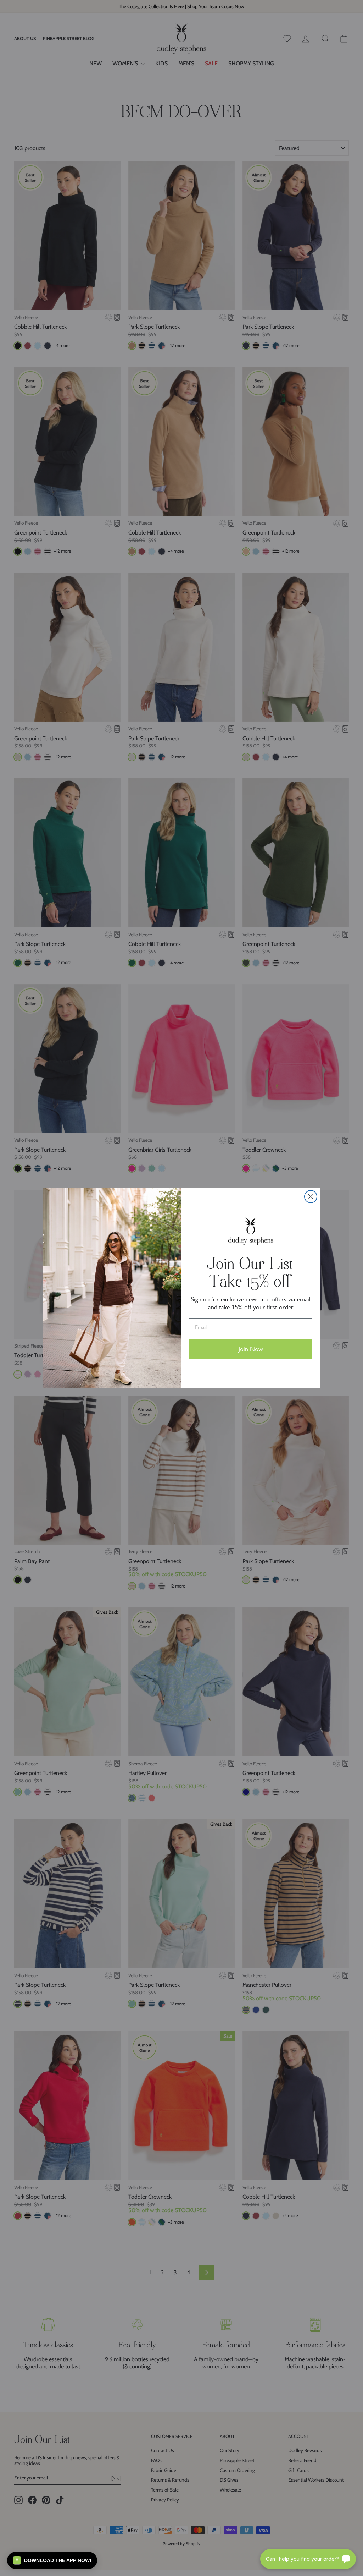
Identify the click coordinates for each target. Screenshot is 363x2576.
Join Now (251, 1349)
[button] (52, 2560)
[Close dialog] (311, 1197)
